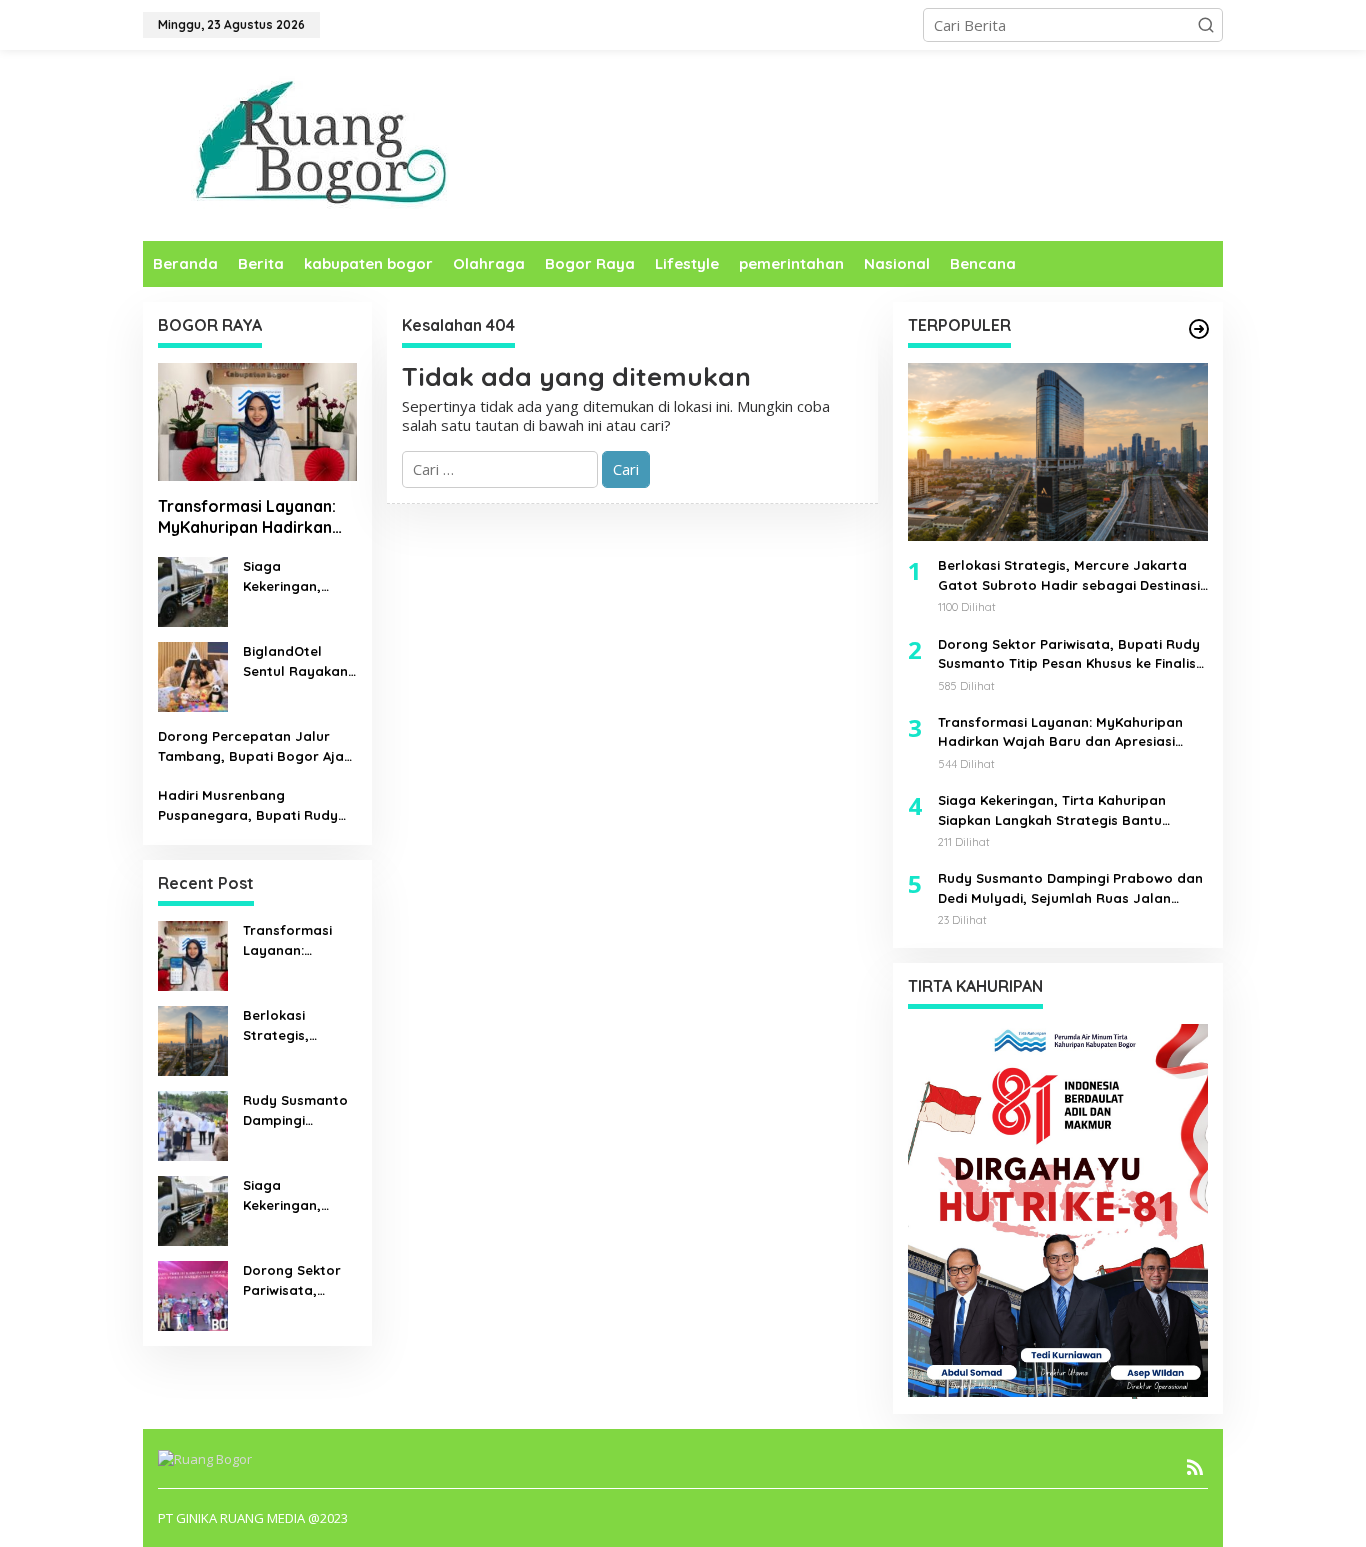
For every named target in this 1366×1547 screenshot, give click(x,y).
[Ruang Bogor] (315, 144)
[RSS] (1195, 1467)
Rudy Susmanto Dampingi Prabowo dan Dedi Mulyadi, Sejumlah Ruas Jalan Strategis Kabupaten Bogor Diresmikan (295, 1111)
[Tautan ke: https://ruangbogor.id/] (1199, 329)
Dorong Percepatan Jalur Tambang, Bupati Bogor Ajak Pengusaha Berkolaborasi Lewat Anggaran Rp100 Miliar (255, 747)
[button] (1206, 25)
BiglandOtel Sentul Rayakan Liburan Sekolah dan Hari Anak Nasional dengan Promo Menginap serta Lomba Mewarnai (296, 662)
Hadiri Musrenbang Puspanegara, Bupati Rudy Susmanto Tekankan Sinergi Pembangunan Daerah (249, 806)
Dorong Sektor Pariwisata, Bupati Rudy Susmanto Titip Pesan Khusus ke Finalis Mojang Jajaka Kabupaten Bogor (297, 1281)
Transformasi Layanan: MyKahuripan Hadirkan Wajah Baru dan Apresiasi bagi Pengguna (254, 517)
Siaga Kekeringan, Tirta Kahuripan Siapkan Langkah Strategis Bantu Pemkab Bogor (296, 577)
